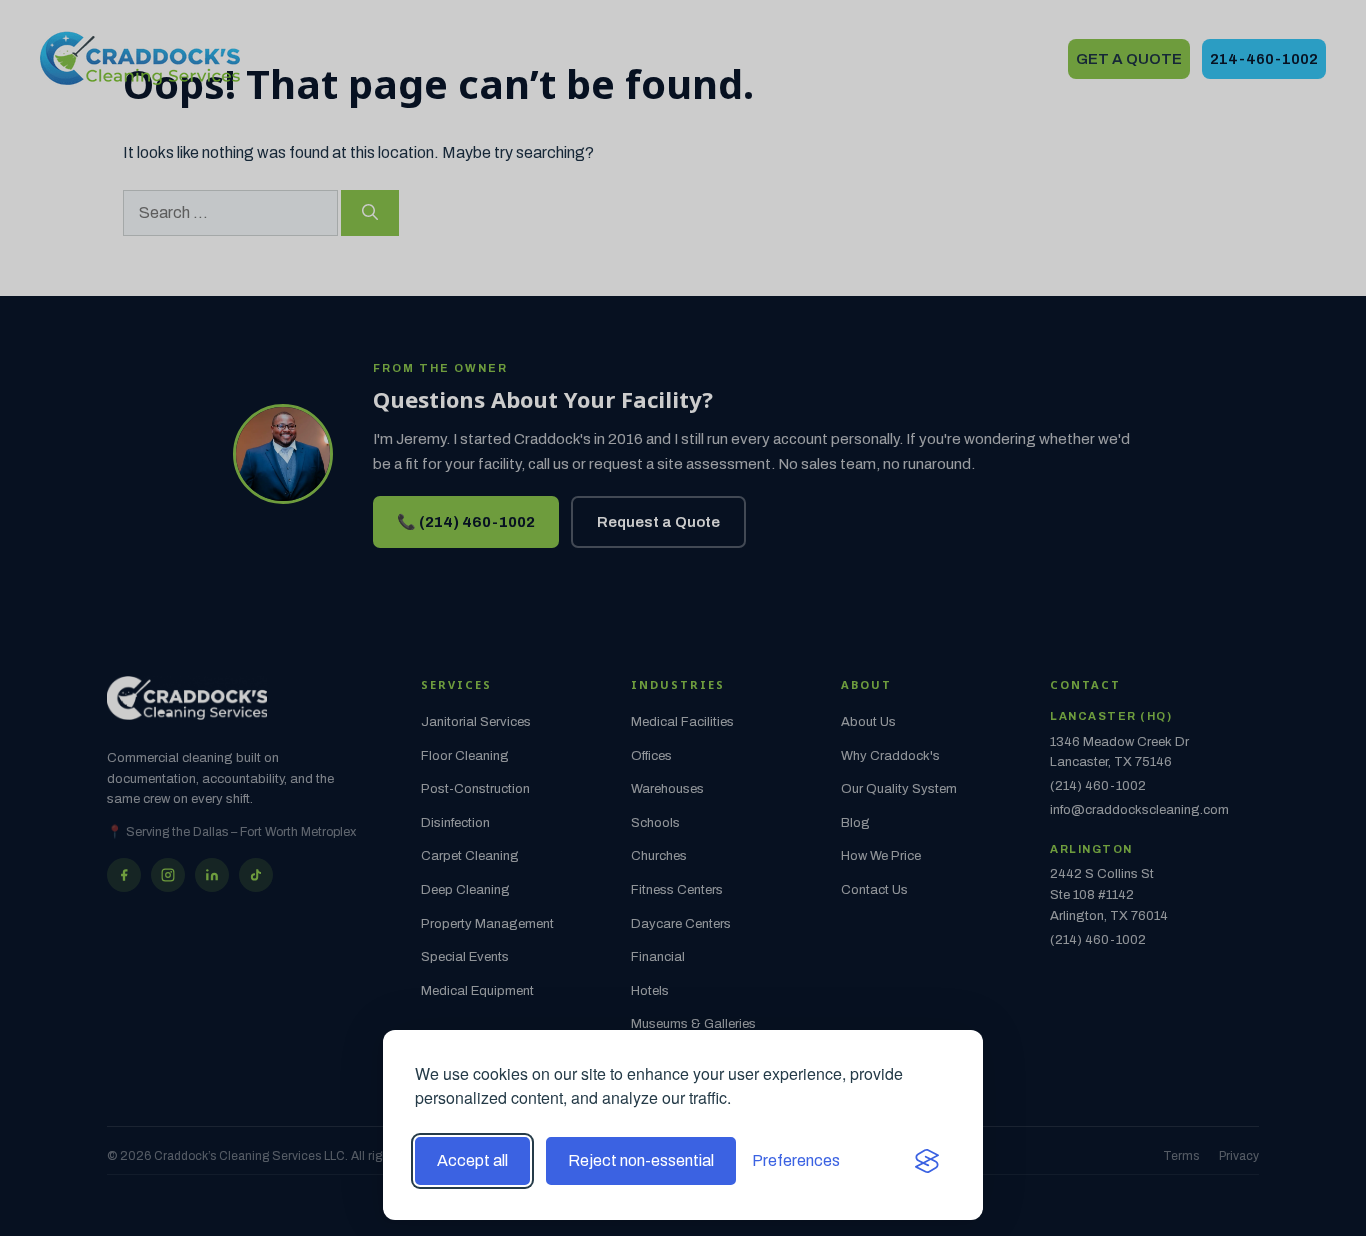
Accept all (472, 1160)
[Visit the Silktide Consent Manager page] (927, 1161)
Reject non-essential (641, 1160)
